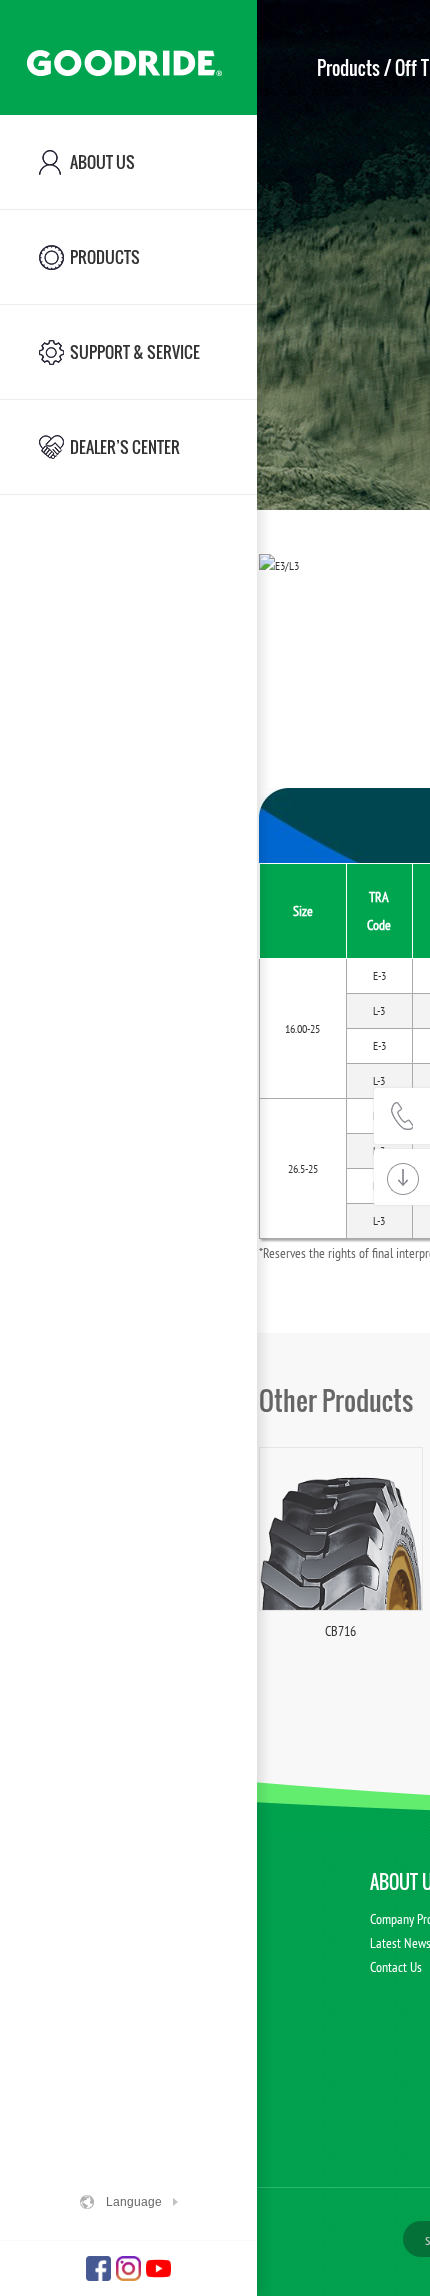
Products (348, 68)
